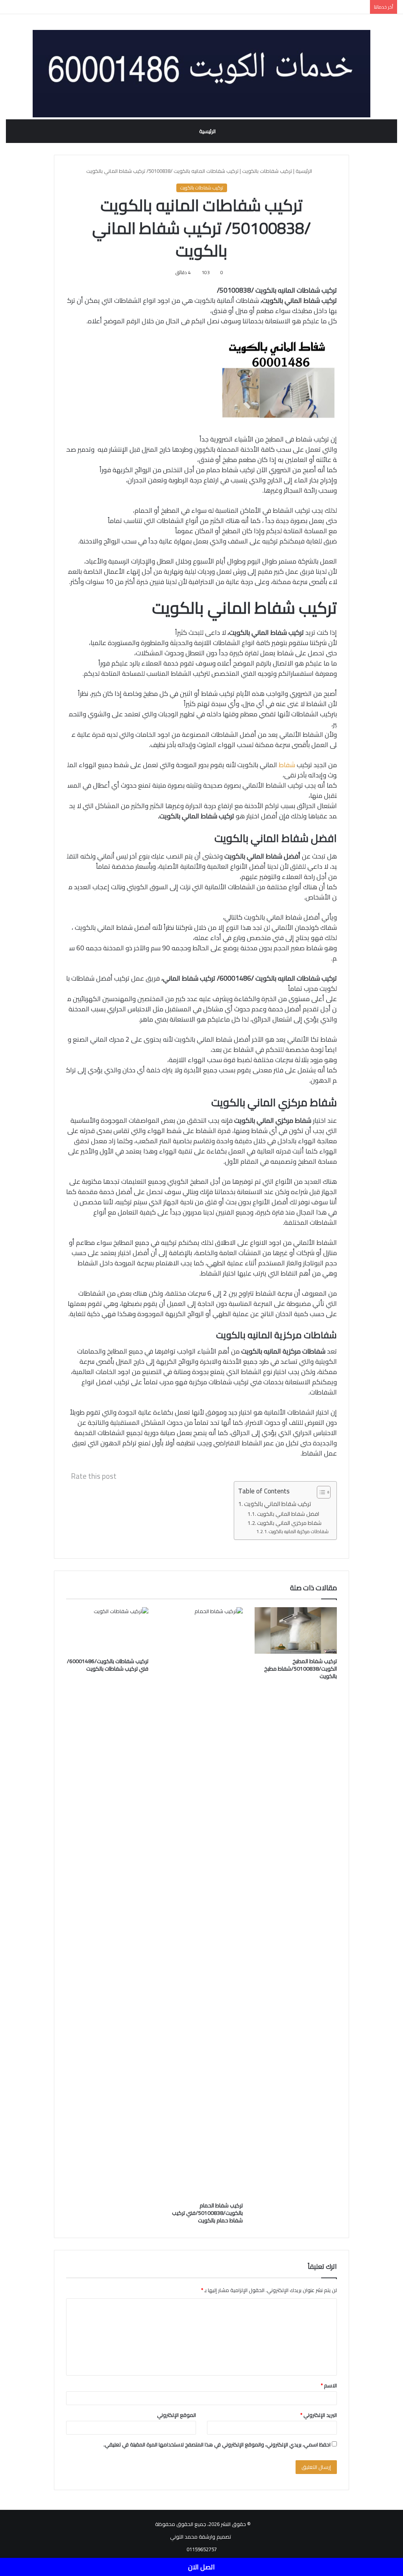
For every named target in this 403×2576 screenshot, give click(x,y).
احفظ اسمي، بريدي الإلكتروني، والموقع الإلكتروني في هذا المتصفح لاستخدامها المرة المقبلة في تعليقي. (217, 2444)
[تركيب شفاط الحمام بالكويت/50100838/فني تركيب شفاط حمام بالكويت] (201, 1903)
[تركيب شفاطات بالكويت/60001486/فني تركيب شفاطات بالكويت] (107, 1630)
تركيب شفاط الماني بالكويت (278, 1504)
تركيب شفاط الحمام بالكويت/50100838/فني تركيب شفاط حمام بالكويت (207, 2213)
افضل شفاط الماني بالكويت (289, 1514)
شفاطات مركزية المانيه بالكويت (299, 1532)
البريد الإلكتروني (319, 2415)
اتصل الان (201, 2567)
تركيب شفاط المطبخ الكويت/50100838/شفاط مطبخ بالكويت (300, 1669)
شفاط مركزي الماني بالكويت (290, 1523)
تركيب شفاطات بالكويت (267, 171)
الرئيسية (207, 131)
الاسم (329, 2385)
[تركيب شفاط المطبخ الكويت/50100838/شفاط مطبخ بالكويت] (296, 1630)
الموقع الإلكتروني (177, 2415)
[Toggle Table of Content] (320, 1492)
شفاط (287, 765)
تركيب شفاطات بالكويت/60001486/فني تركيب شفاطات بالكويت (108, 1665)
